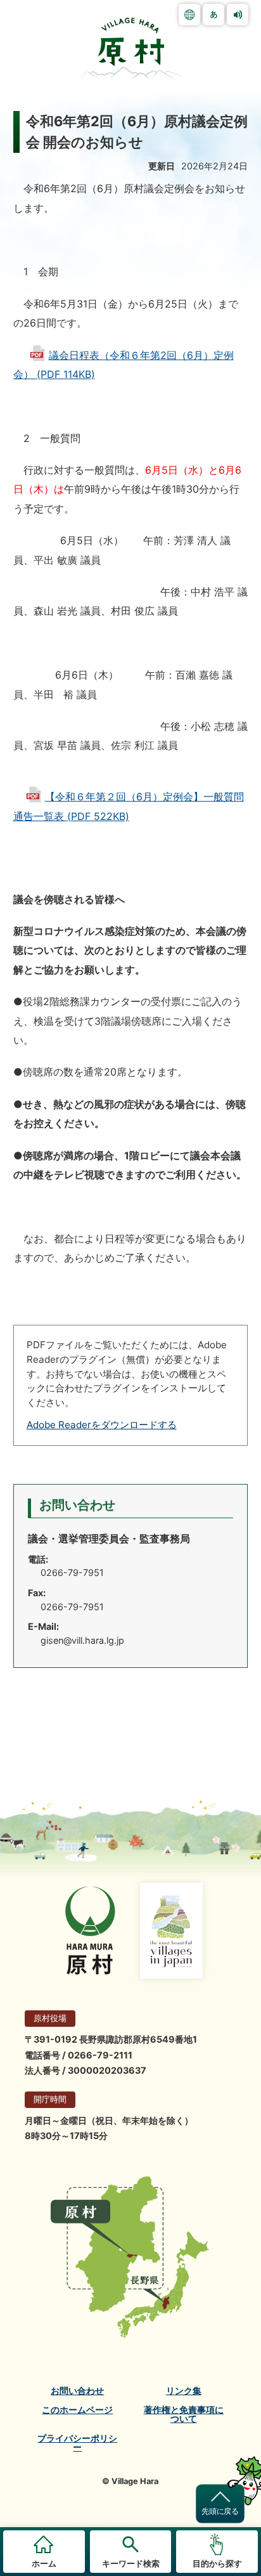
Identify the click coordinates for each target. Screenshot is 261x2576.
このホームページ (77, 2410)
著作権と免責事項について (184, 2415)
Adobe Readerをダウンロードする (102, 1425)
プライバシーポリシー (77, 2443)
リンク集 (184, 2391)
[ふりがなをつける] (213, 15)
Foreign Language (189, 15)
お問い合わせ (77, 2391)
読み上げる (238, 15)
